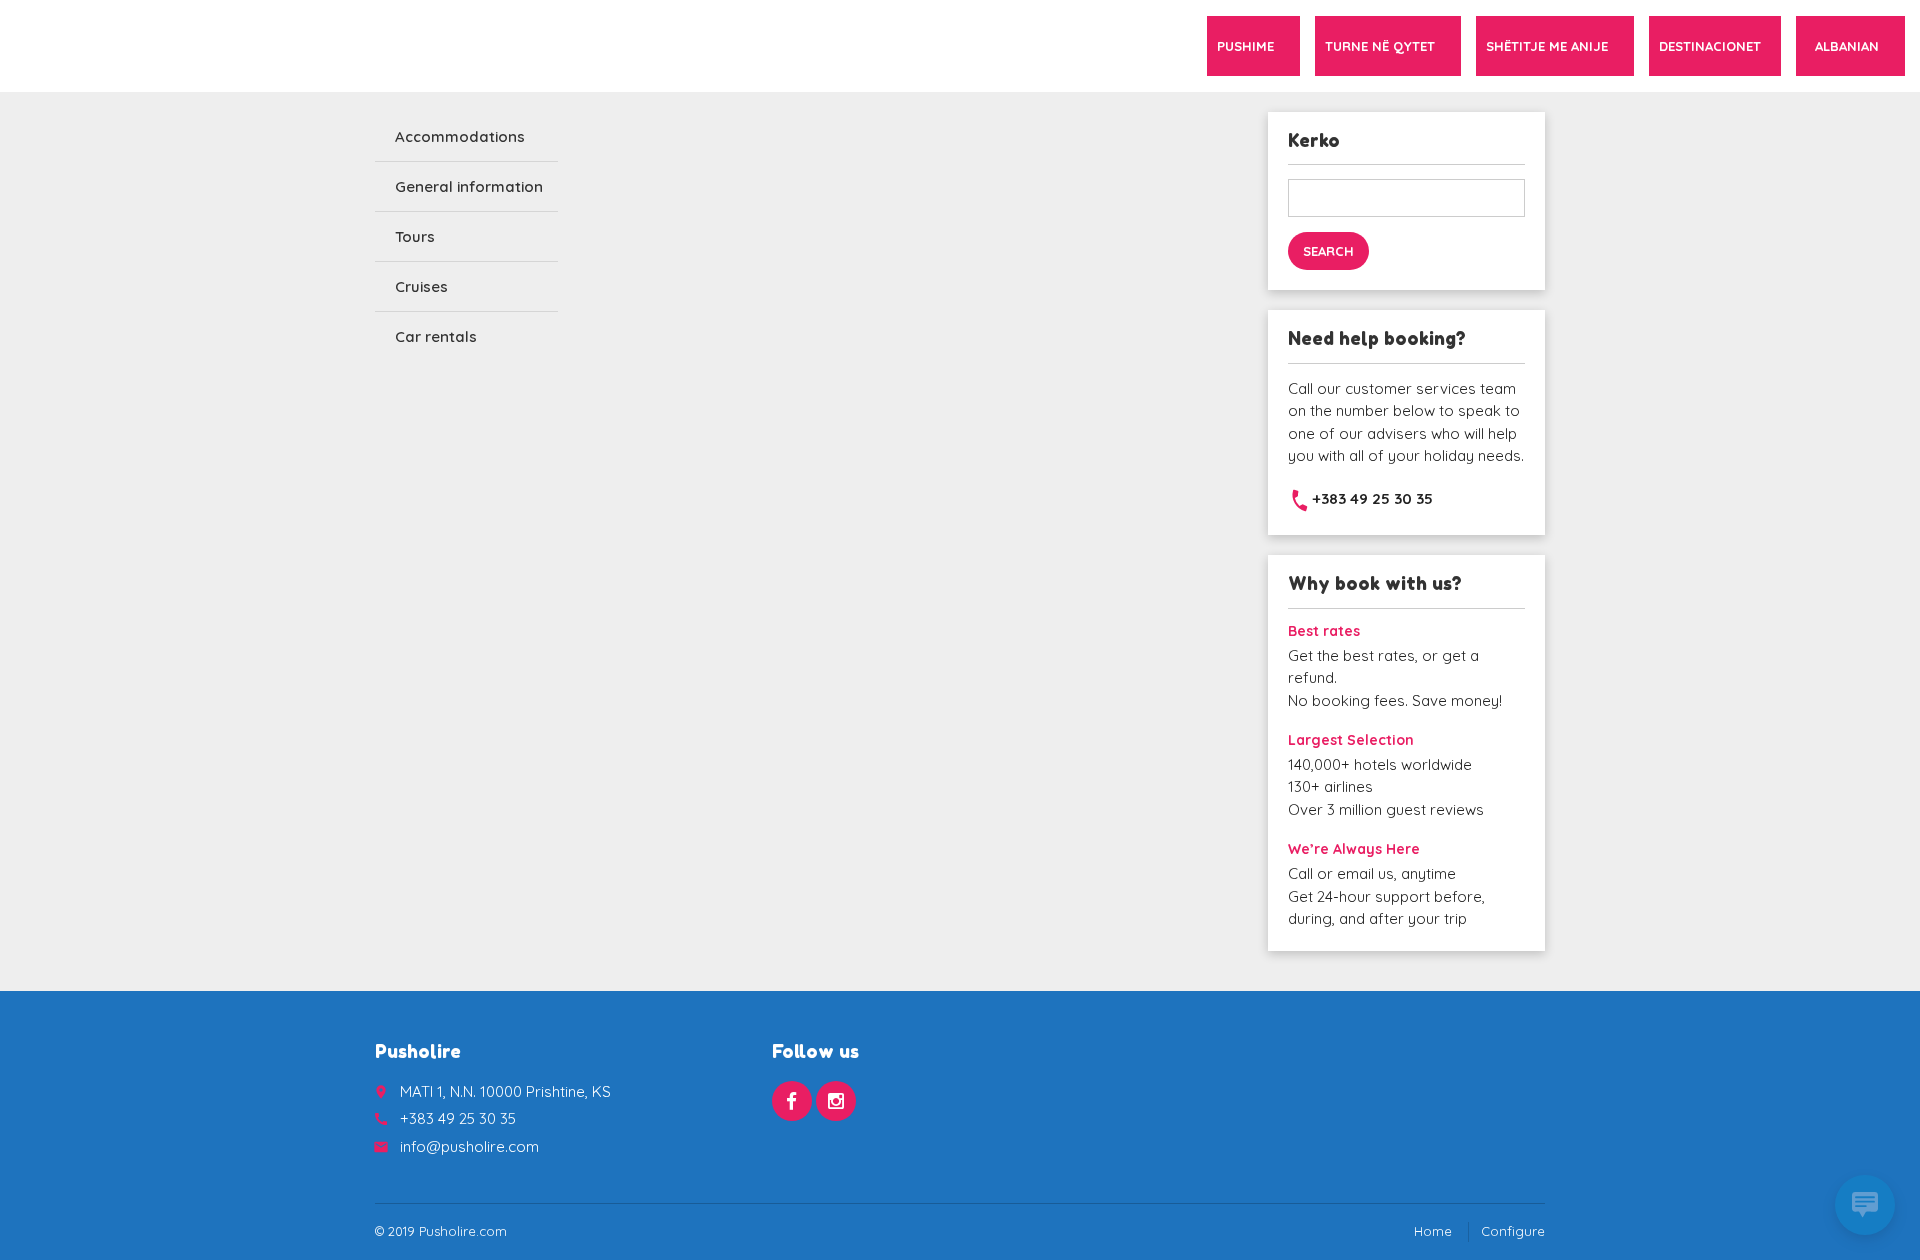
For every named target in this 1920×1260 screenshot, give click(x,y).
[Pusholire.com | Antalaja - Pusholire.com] (45, 45)
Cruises (421, 286)
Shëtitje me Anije (1547, 46)
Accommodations (460, 136)
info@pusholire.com (469, 1146)
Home (1433, 1231)
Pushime (1245, 46)
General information (469, 186)
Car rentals (436, 336)
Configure (1513, 1231)
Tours (415, 236)
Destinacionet (1710, 46)
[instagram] (836, 1101)
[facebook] (792, 1101)
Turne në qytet (1380, 46)
